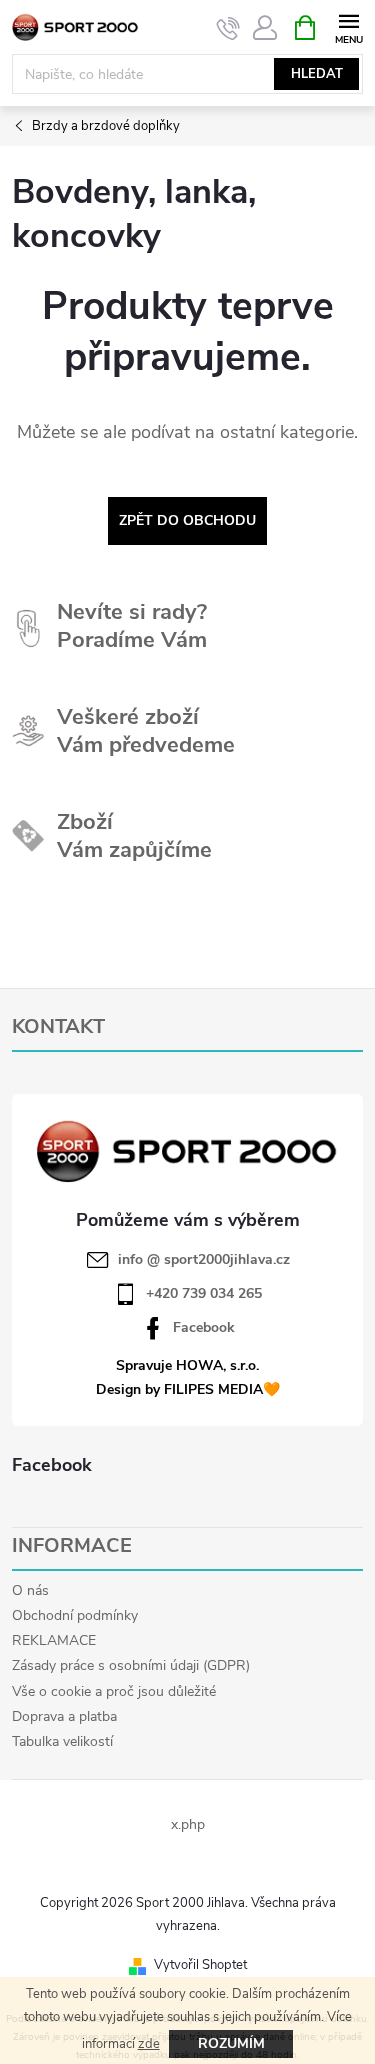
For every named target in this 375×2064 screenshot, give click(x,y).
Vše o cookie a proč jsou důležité (114, 1691)
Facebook (204, 1328)
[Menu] (348, 26)
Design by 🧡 (188, 1389)
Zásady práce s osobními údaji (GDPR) (131, 1665)
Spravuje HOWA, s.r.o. (187, 1365)
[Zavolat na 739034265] (228, 28)
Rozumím (231, 2043)
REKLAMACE (54, 1640)
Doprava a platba (64, 1716)
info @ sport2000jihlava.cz (204, 1260)
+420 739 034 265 (204, 1294)
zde (149, 2044)
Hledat (317, 74)
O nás (30, 1590)
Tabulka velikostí (62, 1741)
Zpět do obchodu (187, 520)
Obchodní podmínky (75, 1615)
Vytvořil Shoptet (200, 1965)
